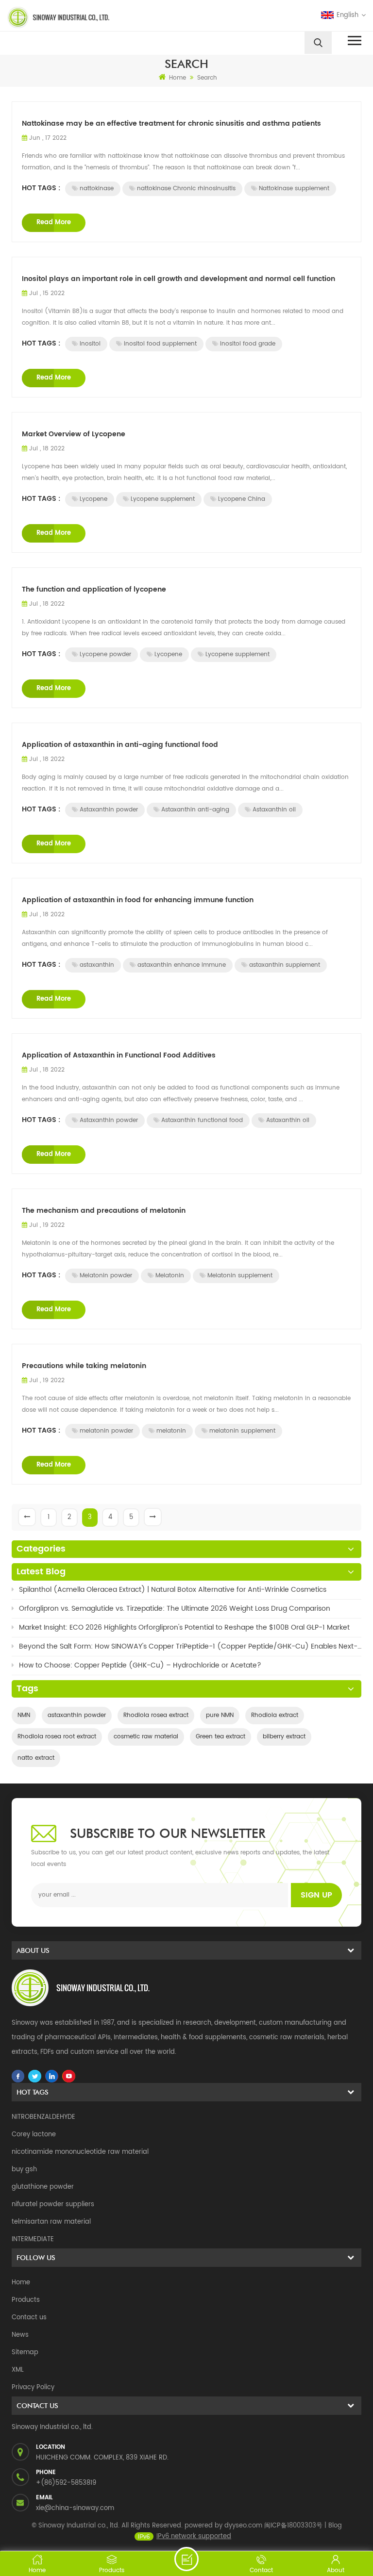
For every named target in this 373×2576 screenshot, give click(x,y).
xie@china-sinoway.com (75, 2508)
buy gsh (24, 2170)
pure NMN (220, 1715)
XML (18, 2370)
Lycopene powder (105, 654)
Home (178, 78)
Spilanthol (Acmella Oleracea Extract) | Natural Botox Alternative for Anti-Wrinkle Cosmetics (173, 1590)
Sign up (316, 1895)
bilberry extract (284, 1737)
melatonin (171, 1431)
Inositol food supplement (160, 344)
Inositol (90, 344)
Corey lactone (34, 2135)
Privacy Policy (33, 2387)
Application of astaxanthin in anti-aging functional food (120, 745)
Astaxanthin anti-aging (195, 810)
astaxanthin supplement (285, 965)
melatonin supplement (242, 1431)
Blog (335, 2526)
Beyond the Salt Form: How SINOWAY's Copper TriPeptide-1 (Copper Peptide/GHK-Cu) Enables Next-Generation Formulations (190, 1646)
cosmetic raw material (146, 1737)
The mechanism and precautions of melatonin (104, 1211)
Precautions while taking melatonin (84, 1366)
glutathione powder (43, 2187)
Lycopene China (242, 499)
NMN (24, 1715)
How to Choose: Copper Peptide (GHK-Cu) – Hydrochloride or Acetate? (140, 1665)
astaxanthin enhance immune (182, 965)
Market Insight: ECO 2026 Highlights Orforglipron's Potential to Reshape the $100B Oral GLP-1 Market (184, 1627)
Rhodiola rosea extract (156, 1715)
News (20, 2335)
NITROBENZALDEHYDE (43, 2117)
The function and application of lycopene (94, 589)
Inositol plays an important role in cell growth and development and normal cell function (178, 279)
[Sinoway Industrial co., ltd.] (93, 17)
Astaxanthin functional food (202, 1120)
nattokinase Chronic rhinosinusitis (186, 189)
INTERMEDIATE (33, 2239)
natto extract (36, 1758)
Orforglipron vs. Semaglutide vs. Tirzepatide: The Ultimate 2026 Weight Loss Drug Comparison (175, 1609)
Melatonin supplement (240, 1276)
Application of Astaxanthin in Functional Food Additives (119, 1055)
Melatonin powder (106, 1276)
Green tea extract (220, 1737)
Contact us (29, 2318)
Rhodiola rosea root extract (57, 1737)
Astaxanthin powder (109, 810)
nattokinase (97, 189)
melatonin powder (106, 1431)
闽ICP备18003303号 (293, 2526)
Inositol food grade (248, 344)
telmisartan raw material (51, 2222)
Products (26, 2300)
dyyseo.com (243, 2526)
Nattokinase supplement (294, 189)
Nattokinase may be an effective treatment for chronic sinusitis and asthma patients (171, 124)
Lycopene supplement (163, 499)
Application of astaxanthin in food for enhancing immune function (138, 900)
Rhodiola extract (275, 1715)
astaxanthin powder (77, 1715)
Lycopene (93, 499)
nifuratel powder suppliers (53, 2204)
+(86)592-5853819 (66, 2483)
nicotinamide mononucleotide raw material (80, 2152)
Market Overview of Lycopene (74, 434)
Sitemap (25, 2353)
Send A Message (186, 2559)
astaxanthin (97, 965)
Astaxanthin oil (274, 810)
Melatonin (170, 1276)
